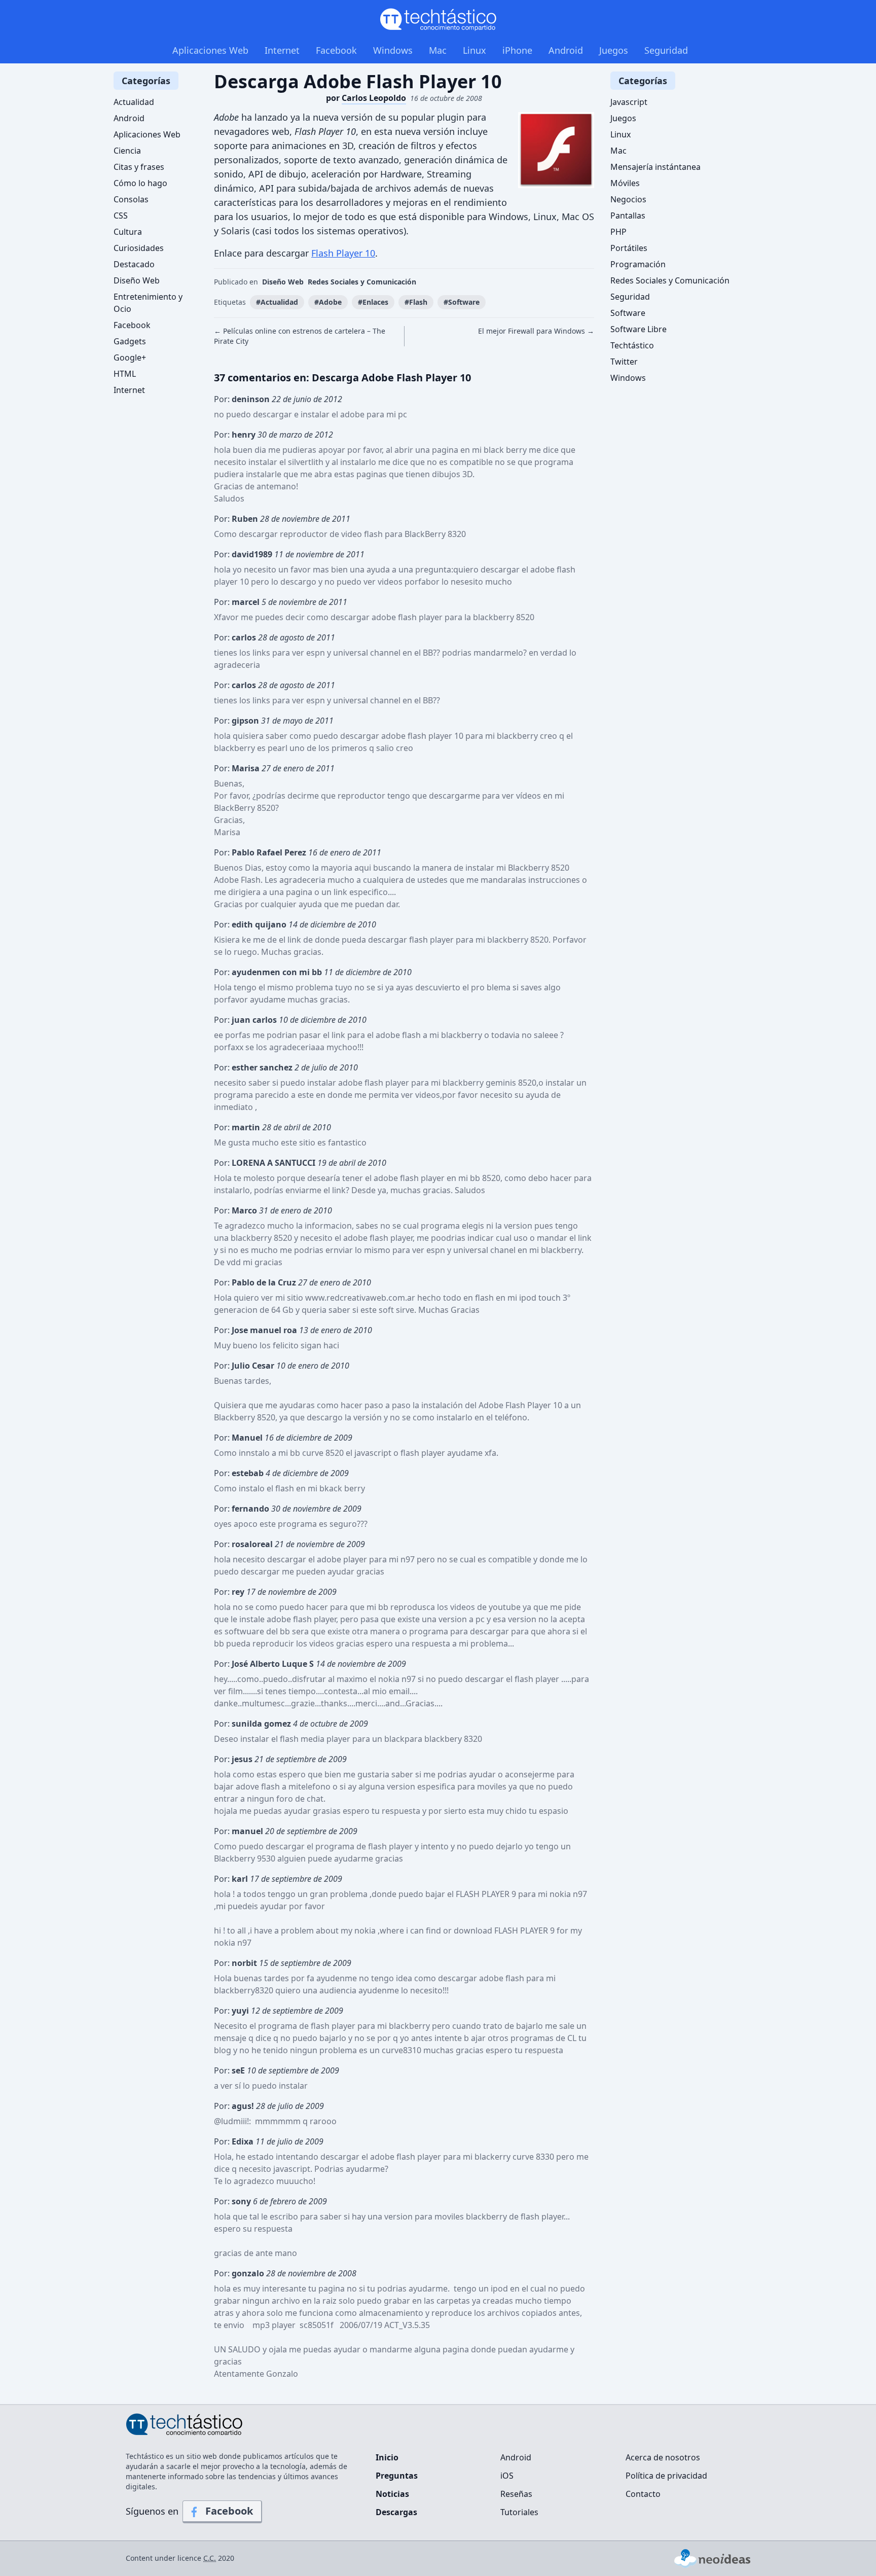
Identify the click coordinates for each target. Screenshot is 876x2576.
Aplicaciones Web (210, 50)
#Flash (416, 302)
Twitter (624, 362)
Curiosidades (139, 248)
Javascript (629, 102)
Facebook (336, 50)
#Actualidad (277, 302)
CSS (121, 216)
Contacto (643, 2494)
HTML (125, 374)
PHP (618, 232)
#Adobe (328, 302)
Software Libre (638, 329)
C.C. (210, 2558)
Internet (282, 50)
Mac (438, 50)
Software (628, 313)
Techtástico (632, 345)
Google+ (130, 357)
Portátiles (629, 248)
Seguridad (666, 50)
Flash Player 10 (343, 253)
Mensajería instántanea (655, 167)
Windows (393, 50)
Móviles (625, 183)
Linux (474, 50)
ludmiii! (235, 2121)
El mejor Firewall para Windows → (536, 331)
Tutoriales (519, 2512)
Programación (638, 264)
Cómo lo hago (140, 183)
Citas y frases (139, 167)
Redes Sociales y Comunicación (362, 282)
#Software (462, 302)
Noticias (392, 2494)
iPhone (517, 50)
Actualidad (134, 102)
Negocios (628, 199)
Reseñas (516, 2494)
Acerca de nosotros (663, 2457)
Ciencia (127, 151)
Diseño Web (283, 282)
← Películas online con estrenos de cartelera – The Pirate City (300, 336)
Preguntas (397, 2476)
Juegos (614, 50)
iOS (507, 2476)
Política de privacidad (666, 2476)
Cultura (128, 232)
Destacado (134, 264)
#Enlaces (373, 302)
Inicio (387, 2457)
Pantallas (628, 216)
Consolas (131, 199)
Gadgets (130, 341)
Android (566, 50)
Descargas (396, 2512)
